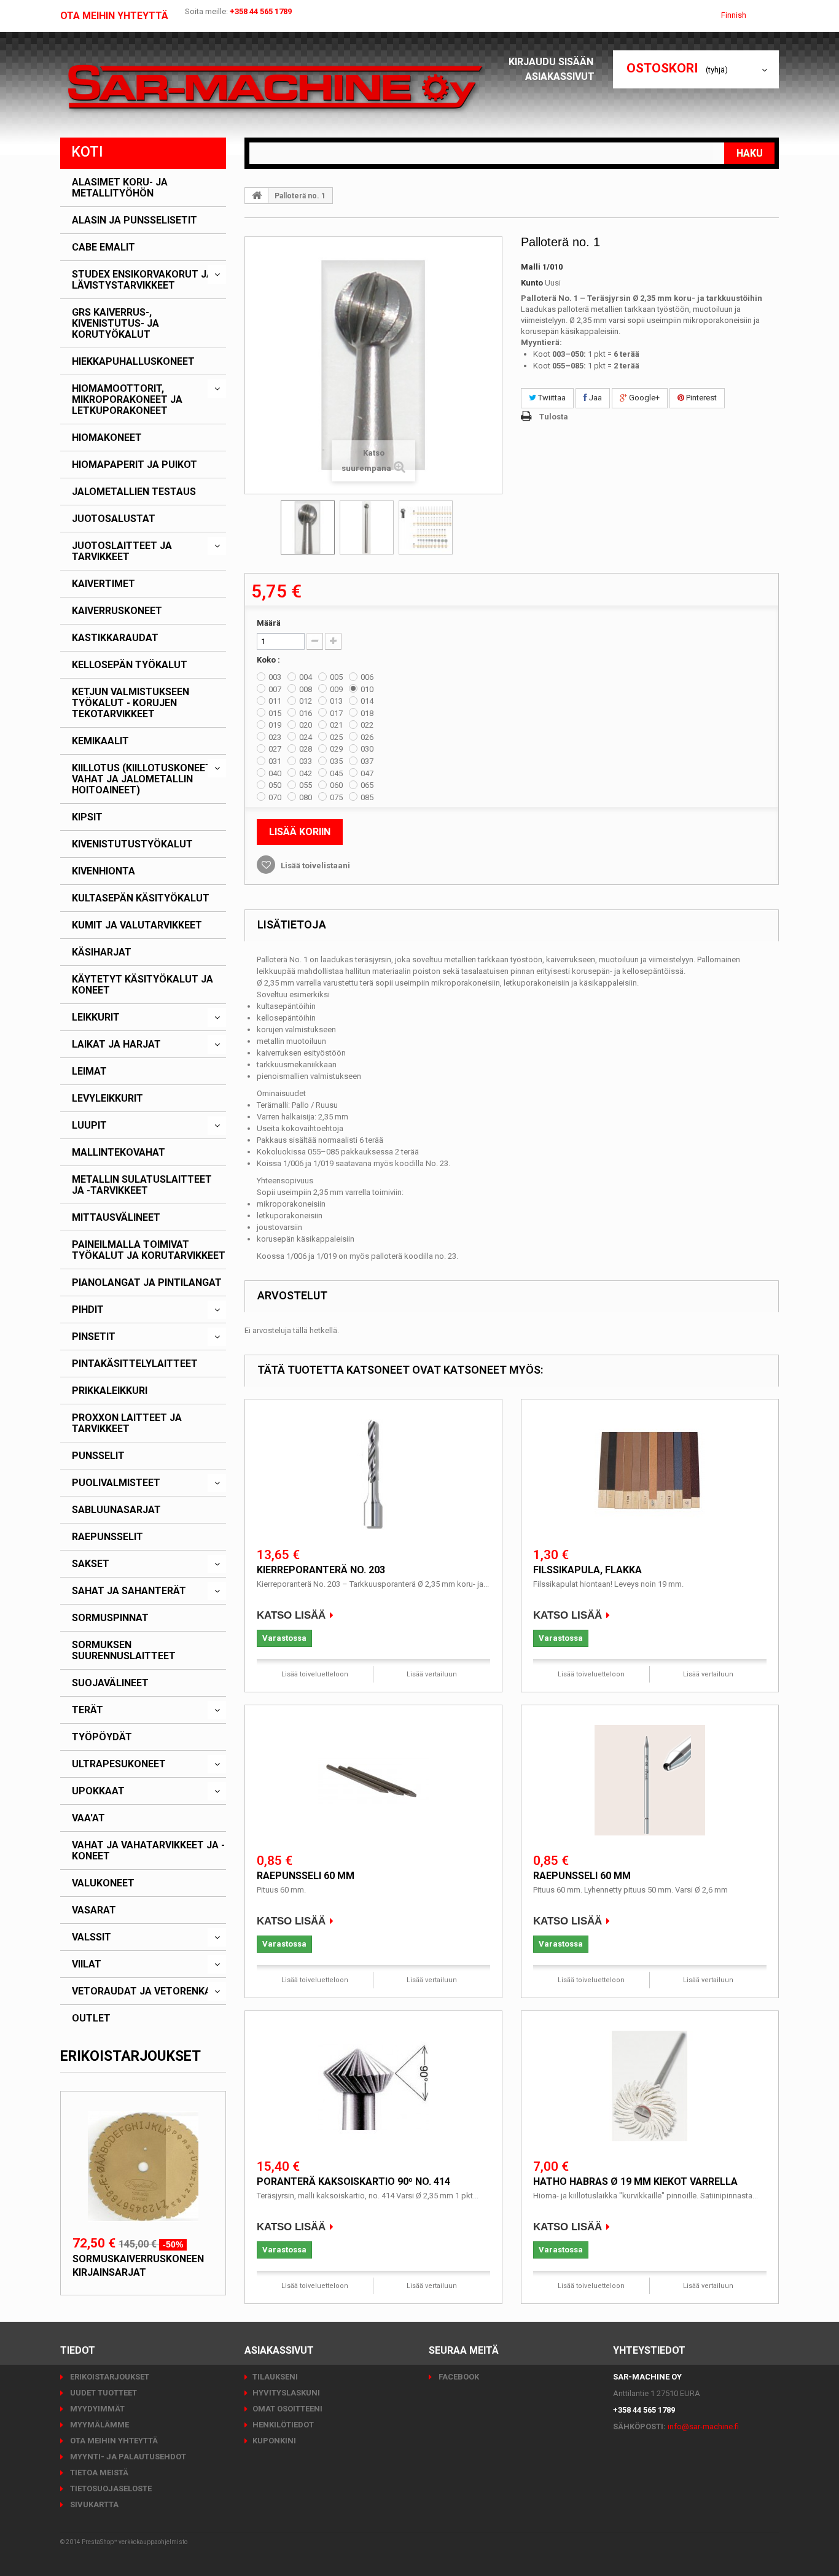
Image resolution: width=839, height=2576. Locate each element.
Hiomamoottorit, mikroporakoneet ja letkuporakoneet (127, 400)
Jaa (595, 398)
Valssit (92, 1937)
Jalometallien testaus (134, 492)
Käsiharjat (102, 952)
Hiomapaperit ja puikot (135, 465)
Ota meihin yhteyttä (114, 16)
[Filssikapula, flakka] (650, 1474)
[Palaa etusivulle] (257, 195)
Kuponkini (274, 2441)
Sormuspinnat (110, 1618)
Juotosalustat (114, 519)
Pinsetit (94, 1337)
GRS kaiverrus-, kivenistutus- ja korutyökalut (115, 324)
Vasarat (94, 1910)
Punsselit (98, 1456)
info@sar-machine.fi (703, 2426)
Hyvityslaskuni (286, 2393)
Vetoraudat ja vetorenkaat (148, 1991)
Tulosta (554, 417)
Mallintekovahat (119, 1153)
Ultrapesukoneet (119, 1764)
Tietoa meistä (98, 2473)
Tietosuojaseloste (110, 2488)
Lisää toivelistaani (314, 866)
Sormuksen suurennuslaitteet (124, 1651)
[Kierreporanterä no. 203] (373, 1474)
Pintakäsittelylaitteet (135, 1364)
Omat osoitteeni (287, 2409)
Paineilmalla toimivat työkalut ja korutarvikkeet (149, 1250)
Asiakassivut (560, 76)
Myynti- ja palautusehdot (127, 2457)
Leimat (89, 1072)
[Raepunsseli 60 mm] (373, 1780)
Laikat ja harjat (116, 1045)
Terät (88, 1710)
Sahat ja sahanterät (129, 1591)
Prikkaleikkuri (110, 1391)
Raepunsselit (107, 1537)
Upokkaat (98, 1791)
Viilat (87, 1964)
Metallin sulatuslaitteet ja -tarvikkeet (142, 1185)
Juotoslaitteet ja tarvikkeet (122, 551)
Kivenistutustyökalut (132, 844)
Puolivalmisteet (116, 1483)
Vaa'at (88, 1818)
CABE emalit (103, 247)
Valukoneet (103, 1883)
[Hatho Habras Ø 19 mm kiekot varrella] (650, 2086)
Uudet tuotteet (103, 2393)
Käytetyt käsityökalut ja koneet (142, 985)
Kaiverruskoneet (117, 611)
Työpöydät (102, 1737)
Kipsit (87, 817)
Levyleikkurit (107, 1099)
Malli (531, 267)
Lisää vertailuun (432, 1674)
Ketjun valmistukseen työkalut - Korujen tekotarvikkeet (131, 703)
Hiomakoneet (107, 438)
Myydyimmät (96, 2409)
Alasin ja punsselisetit (135, 220)
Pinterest (700, 398)
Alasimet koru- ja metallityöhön (120, 188)
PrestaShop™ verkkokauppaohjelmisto (135, 2542)
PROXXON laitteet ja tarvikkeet (127, 1423)
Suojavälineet (110, 1683)
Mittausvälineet (116, 1218)
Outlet (91, 2018)
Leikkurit (96, 1018)
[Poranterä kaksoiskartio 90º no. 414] (373, 2086)
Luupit (89, 1126)
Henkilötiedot (283, 2425)
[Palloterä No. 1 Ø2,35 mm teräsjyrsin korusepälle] (308, 527)
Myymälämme (99, 2425)
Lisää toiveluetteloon (315, 1674)
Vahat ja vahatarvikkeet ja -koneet (148, 1851)
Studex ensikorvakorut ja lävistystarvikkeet (142, 280)
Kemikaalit (100, 741)
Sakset (91, 1564)
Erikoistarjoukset (131, 2056)
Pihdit (88, 1310)
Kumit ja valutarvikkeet (137, 925)
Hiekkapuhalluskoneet (133, 362)
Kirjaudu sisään (552, 62)
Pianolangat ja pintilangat (147, 1283)
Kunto (532, 283)
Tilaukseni (275, 2377)
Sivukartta (93, 2504)
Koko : (269, 660)
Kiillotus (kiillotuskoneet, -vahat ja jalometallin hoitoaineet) (146, 779)
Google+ (643, 398)
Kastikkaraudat (115, 638)
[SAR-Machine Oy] (275, 88)
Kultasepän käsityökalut (141, 898)
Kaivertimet (103, 584)
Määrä (269, 623)
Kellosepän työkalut (130, 665)
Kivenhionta (103, 871)
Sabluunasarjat (116, 1510)
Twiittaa (551, 398)
